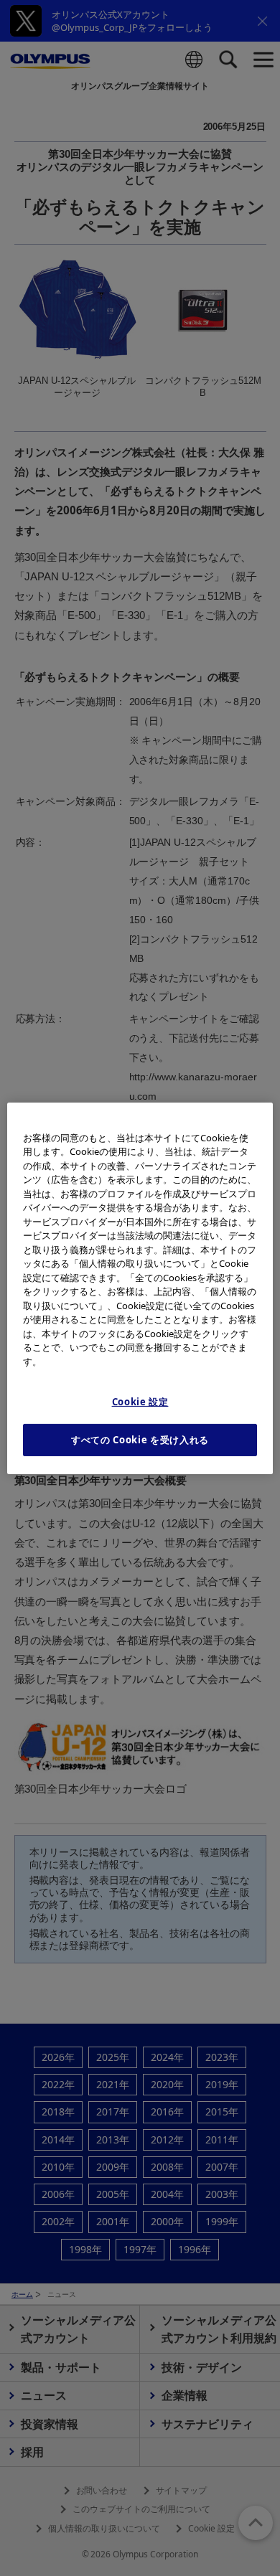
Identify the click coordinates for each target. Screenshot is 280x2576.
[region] (140, 1288)
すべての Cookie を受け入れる (140, 1440)
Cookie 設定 (140, 1402)
